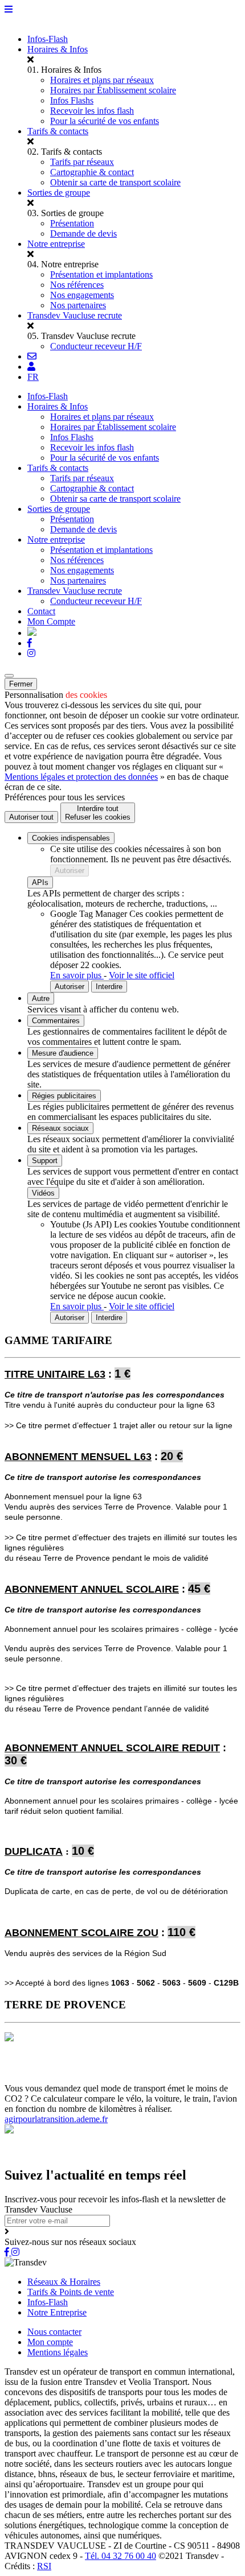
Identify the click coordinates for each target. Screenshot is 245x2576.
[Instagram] (31, 653)
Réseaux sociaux (60, 1128)
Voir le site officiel (142, 975)
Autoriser (70, 871)
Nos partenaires (78, 305)
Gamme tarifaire (68, 2068)
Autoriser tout (31, 817)
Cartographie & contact (92, 172)
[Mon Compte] (31, 367)
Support (45, 1161)
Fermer (21, 684)
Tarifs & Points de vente (71, 2292)
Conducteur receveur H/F (96, 346)
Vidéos (43, 1193)
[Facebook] (30, 643)
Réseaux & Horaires (64, 2282)
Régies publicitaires (64, 1096)
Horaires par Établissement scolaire (113, 90)
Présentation (72, 223)
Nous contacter (54, 2332)
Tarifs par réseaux (82, 162)
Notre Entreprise (57, 2312)
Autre (41, 998)
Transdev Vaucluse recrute (75, 315)
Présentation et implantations (101, 274)
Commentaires (56, 1021)
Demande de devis (83, 233)
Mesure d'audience (63, 1053)
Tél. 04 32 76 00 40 (121, 2556)
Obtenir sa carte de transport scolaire (115, 182)
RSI (44, 2566)
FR (33, 377)
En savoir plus (77, 975)
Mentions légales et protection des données (81, 777)
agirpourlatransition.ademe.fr (56, 2119)
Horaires (21, 2068)
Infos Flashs (72, 100)
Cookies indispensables (71, 838)
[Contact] (32, 356)
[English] (32, 633)
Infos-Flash (48, 39)
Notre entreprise (56, 244)
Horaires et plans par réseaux (102, 80)
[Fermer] (9, 676)
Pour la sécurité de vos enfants (105, 121)
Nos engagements (82, 295)
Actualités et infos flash (140, 2068)
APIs (40, 882)
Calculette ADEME (95, 2078)
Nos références (77, 285)
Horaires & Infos (58, 49)
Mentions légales (58, 2352)
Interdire (109, 987)
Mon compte (50, 2342)
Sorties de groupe (59, 193)
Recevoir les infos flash (92, 111)
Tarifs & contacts (58, 131)
